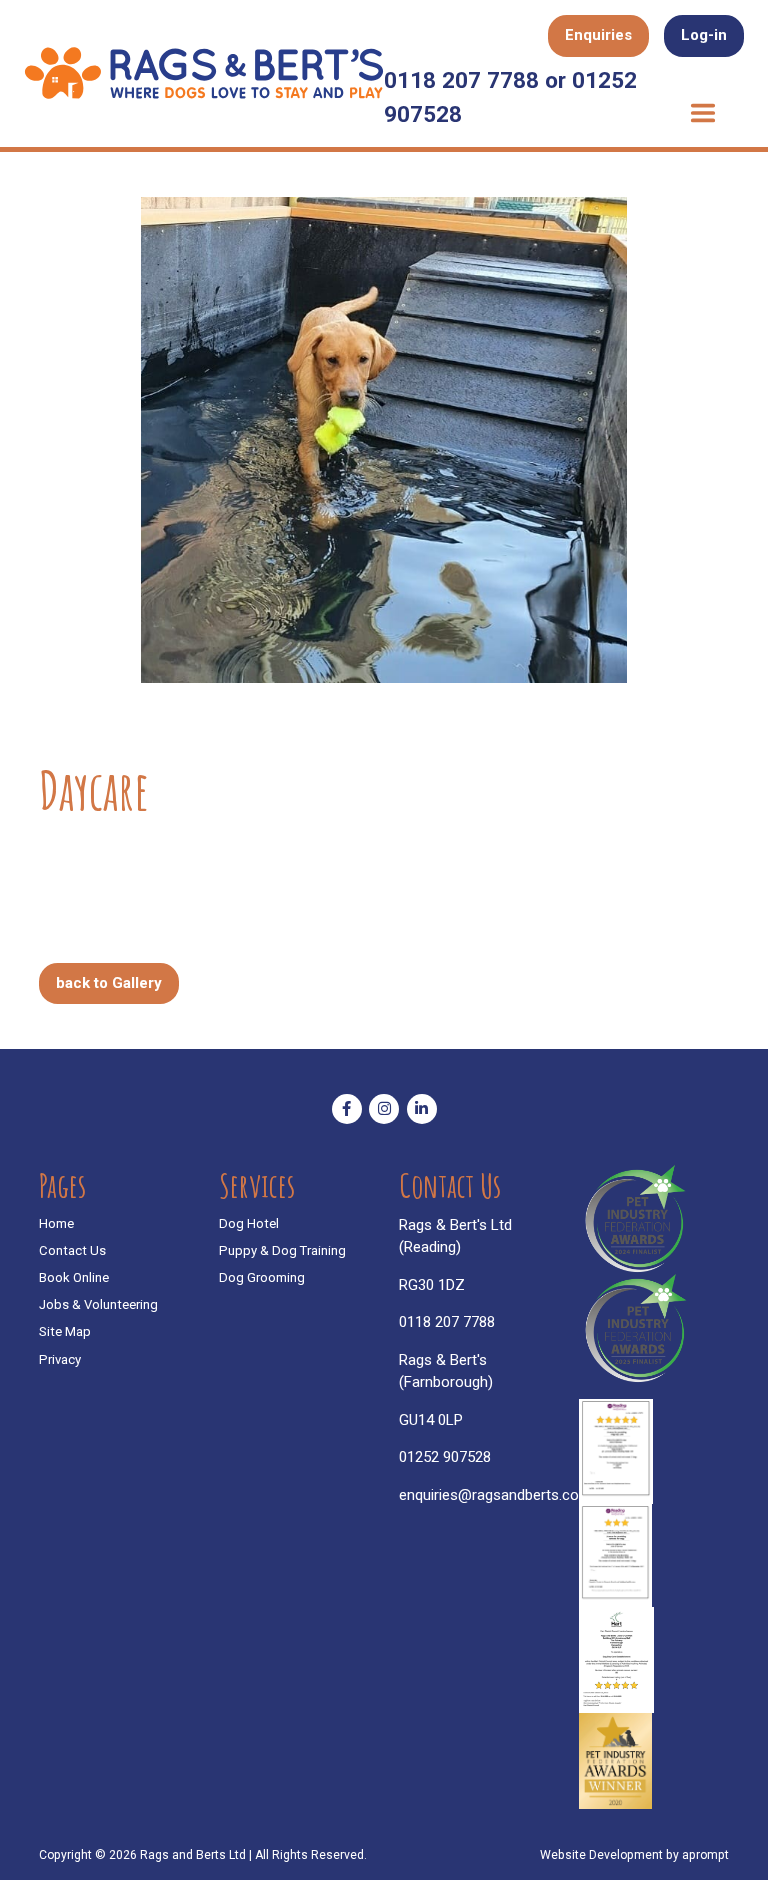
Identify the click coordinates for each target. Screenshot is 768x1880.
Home (56, 1223)
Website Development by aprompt (634, 1855)
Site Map (65, 1331)
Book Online (74, 1277)
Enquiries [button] (598, 35)
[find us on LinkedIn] (422, 1109)
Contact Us (72, 1250)
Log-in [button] (704, 35)
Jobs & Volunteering (98, 1304)
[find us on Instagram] (384, 1109)
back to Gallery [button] (109, 983)
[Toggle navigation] (702, 114)
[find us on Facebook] (347, 1109)
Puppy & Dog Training (282, 1250)
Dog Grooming (262, 1277)
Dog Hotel (249, 1223)
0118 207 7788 (447, 1322)
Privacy (60, 1359)
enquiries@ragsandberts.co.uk (498, 1495)
